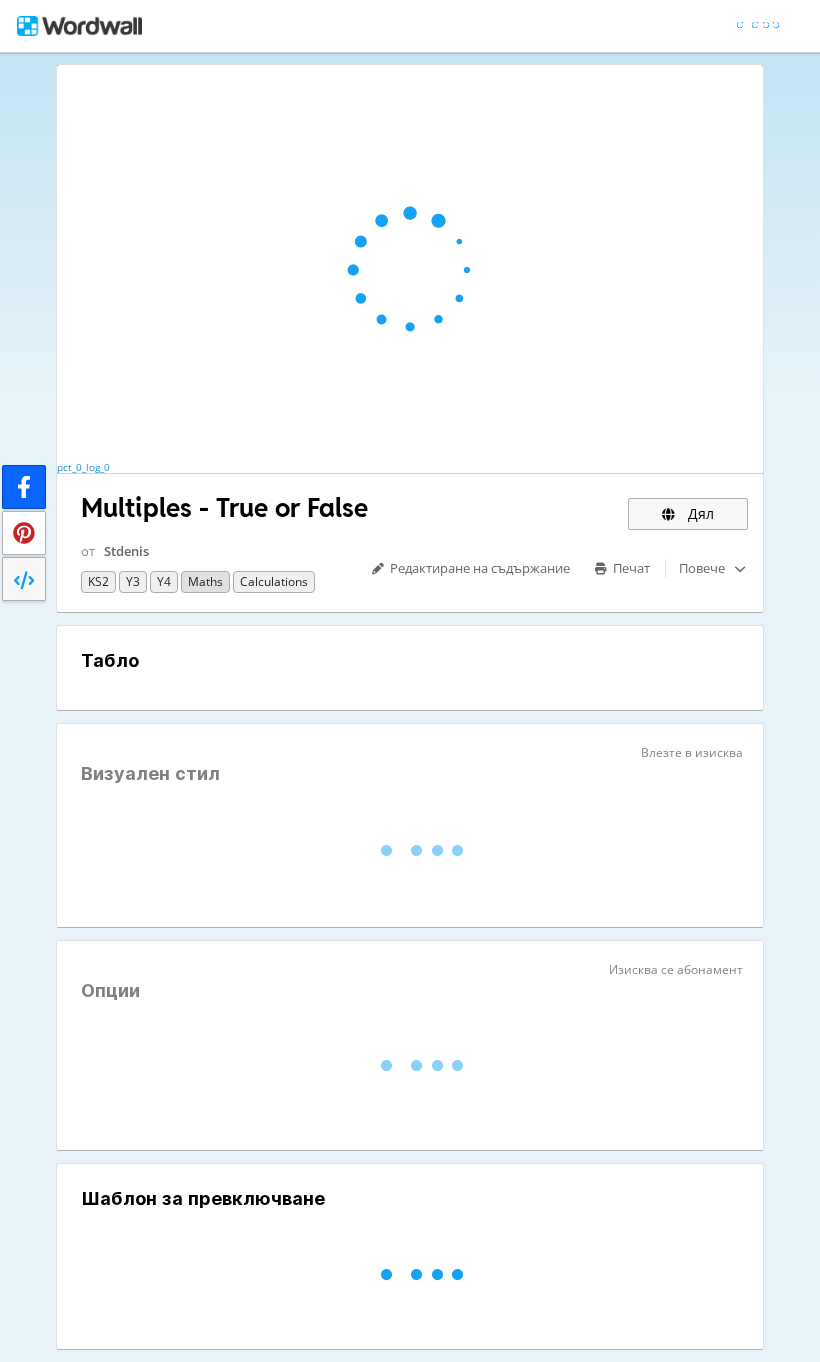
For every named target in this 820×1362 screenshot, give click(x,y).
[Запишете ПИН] (24, 533)
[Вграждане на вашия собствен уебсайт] (24, 579)
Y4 (164, 581)
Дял (699, 513)
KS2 (98, 581)
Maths (205, 581)
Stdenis (126, 551)
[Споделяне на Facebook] (24, 487)
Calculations (274, 581)
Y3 (133, 581)
